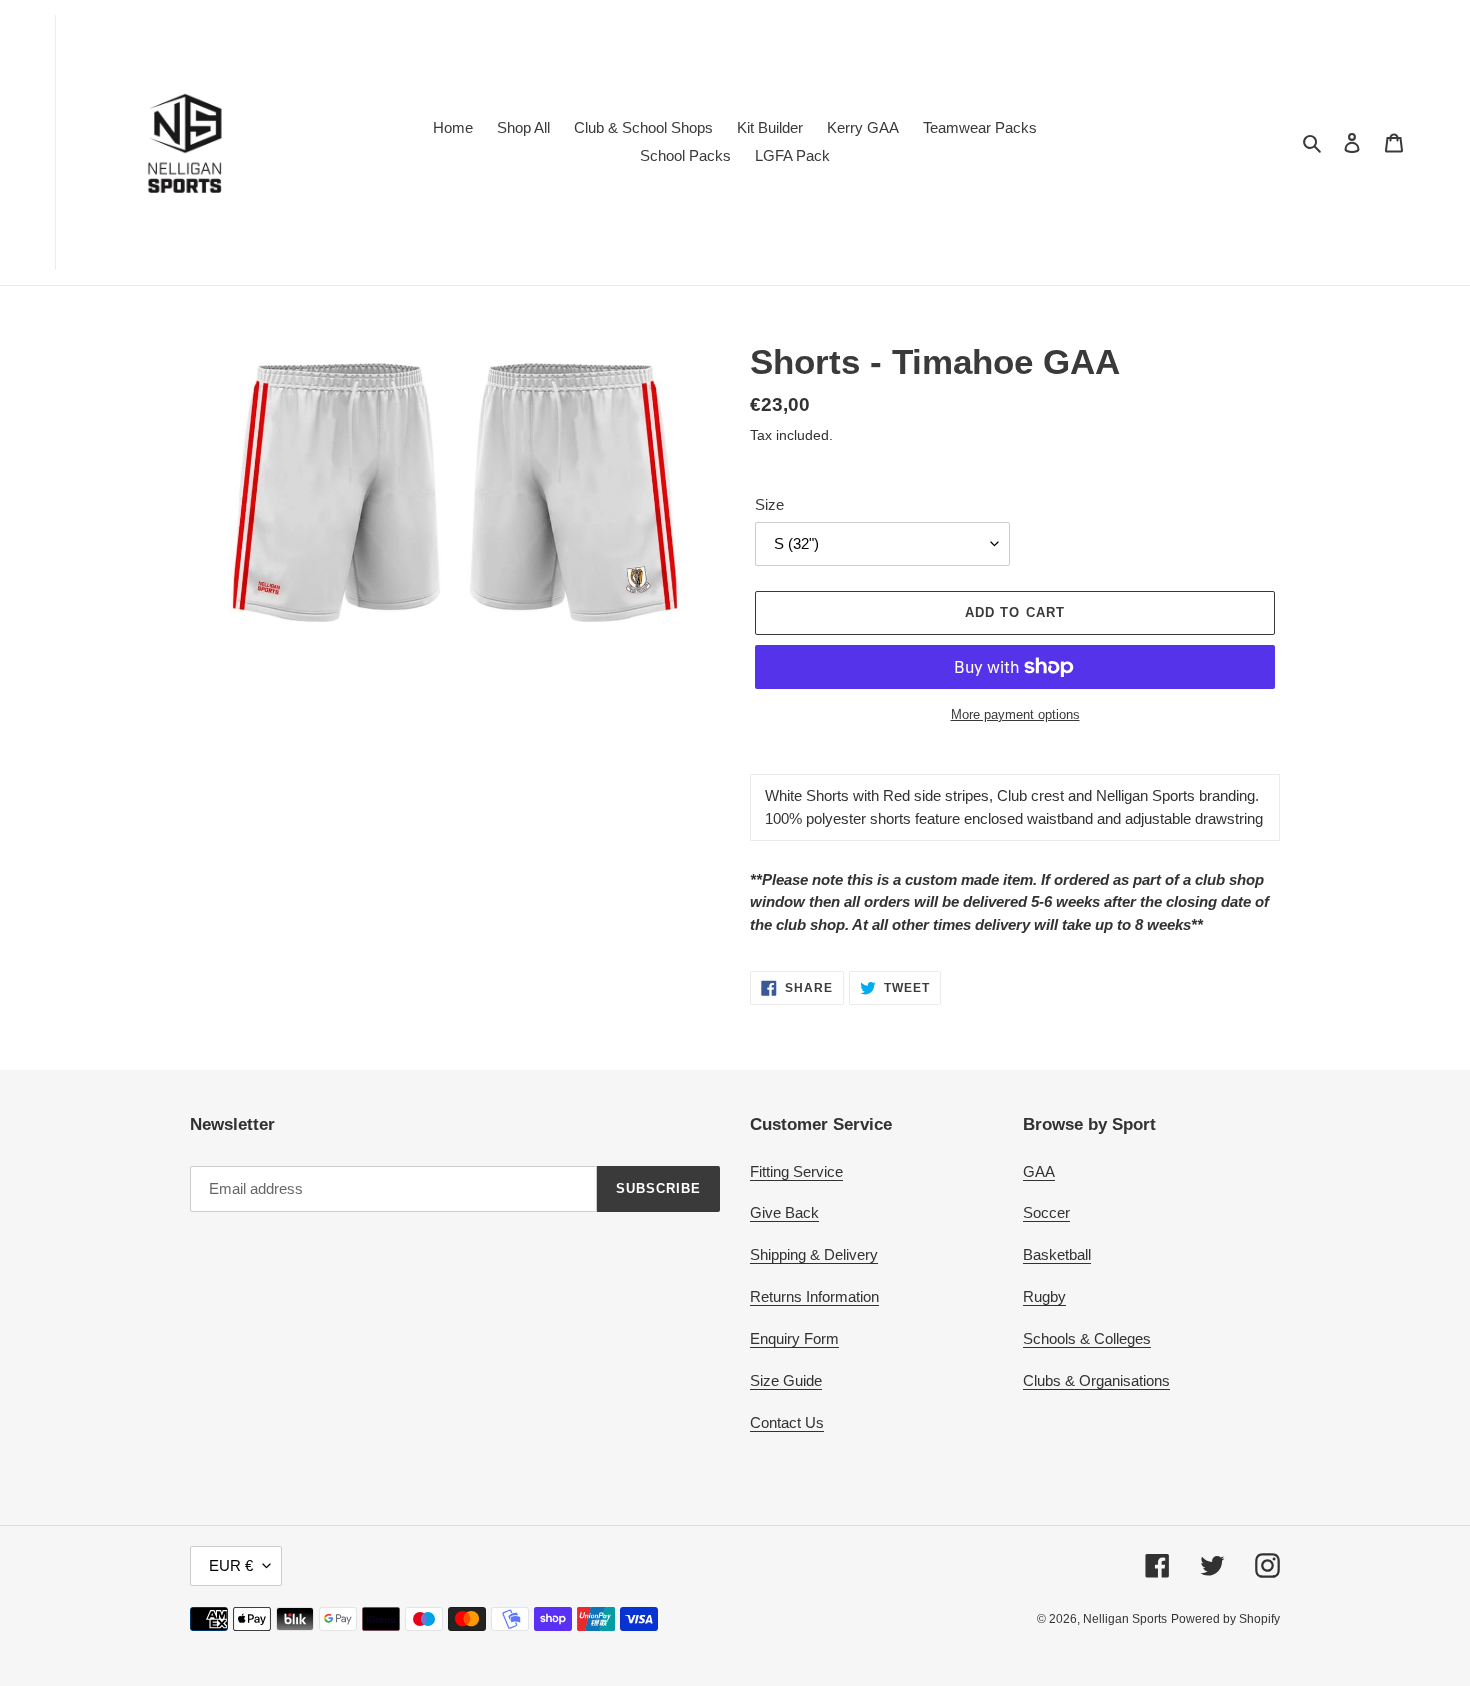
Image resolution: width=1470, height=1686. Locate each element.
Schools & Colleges (1087, 1338)
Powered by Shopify (1225, 1619)
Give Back (784, 1212)
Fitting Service (796, 1171)
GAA (1039, 1171)
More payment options (1015, 714)
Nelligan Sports (1125, 1619)
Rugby (1044, 1296)
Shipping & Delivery (814, 1254)
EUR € (231, 1565)
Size (769, 504)
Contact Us (787, 1422)
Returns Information (814, 1296)
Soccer (1046, 1212)
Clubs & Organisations (1096, 1380)
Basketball (1057, 1254)
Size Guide (786, 1380)
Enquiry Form (794, 1338)
